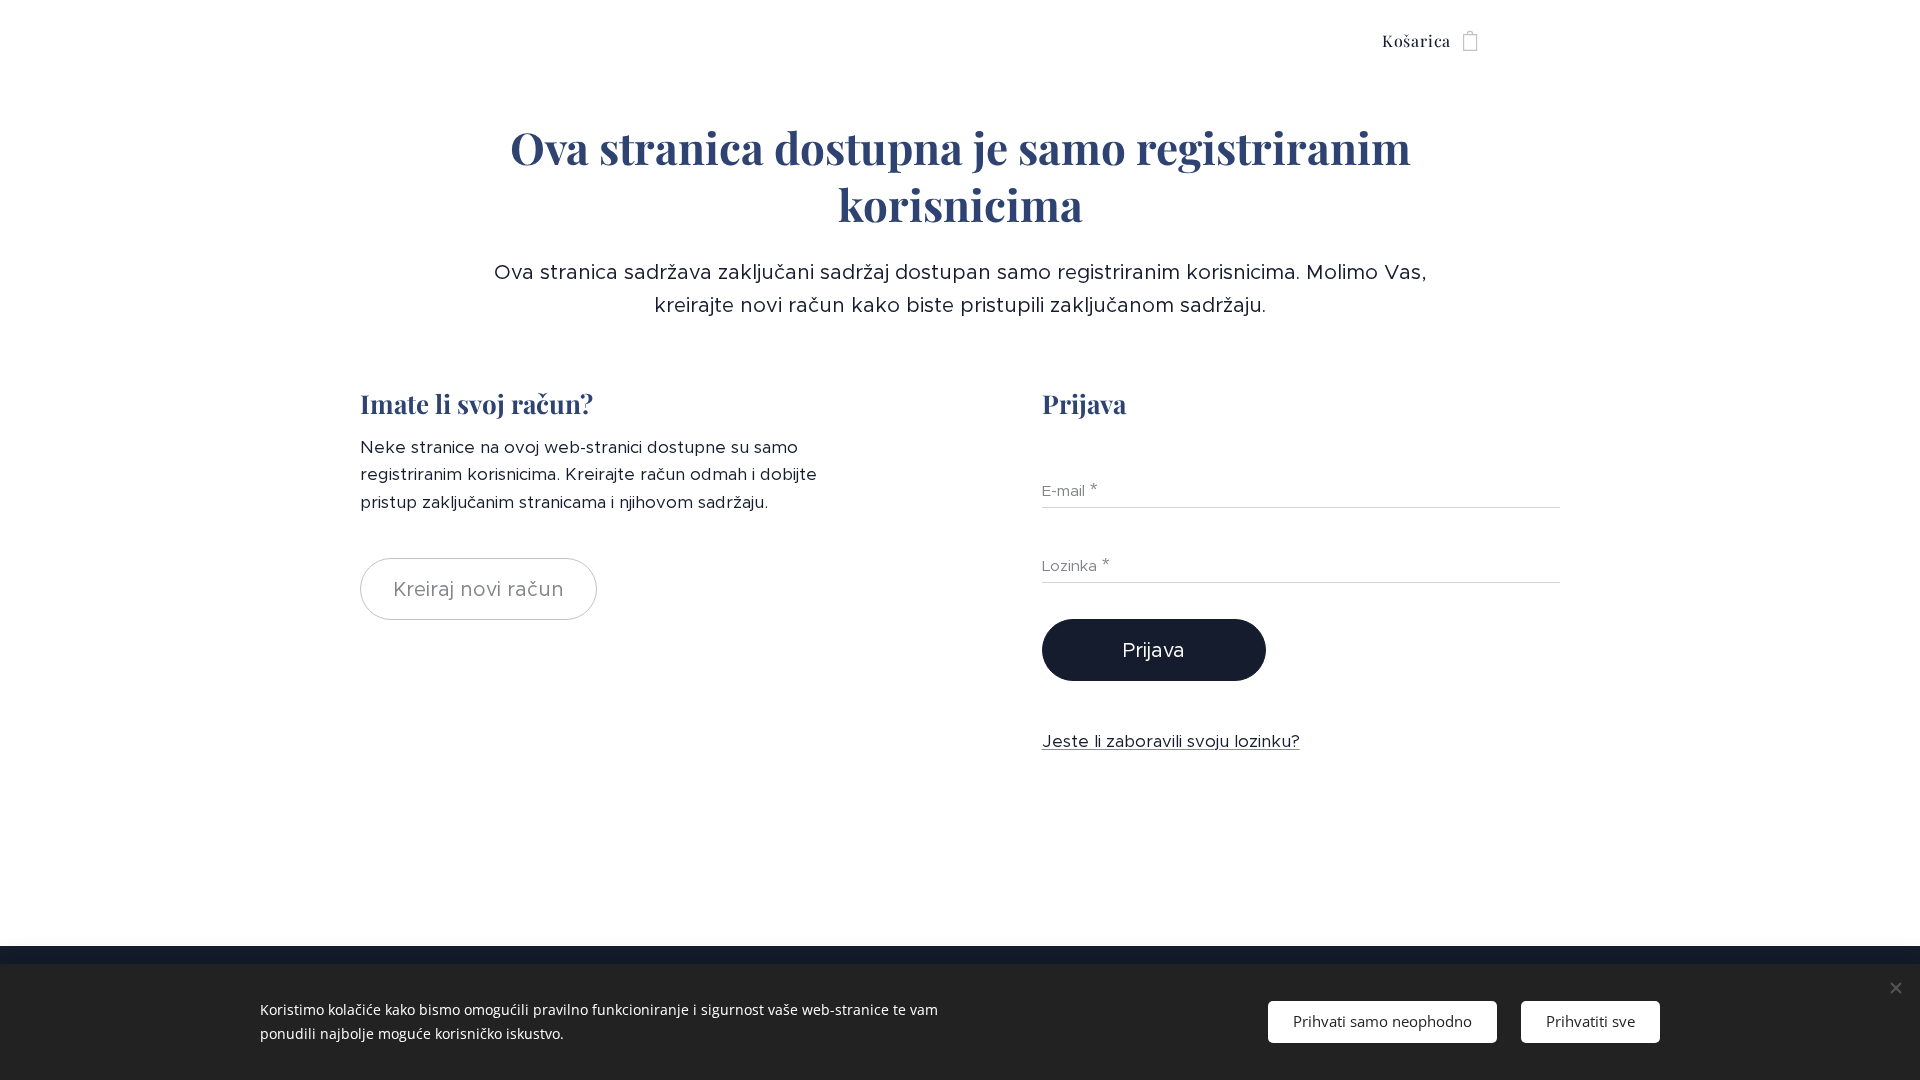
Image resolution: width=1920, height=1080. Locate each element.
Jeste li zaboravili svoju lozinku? (1171, 741)
